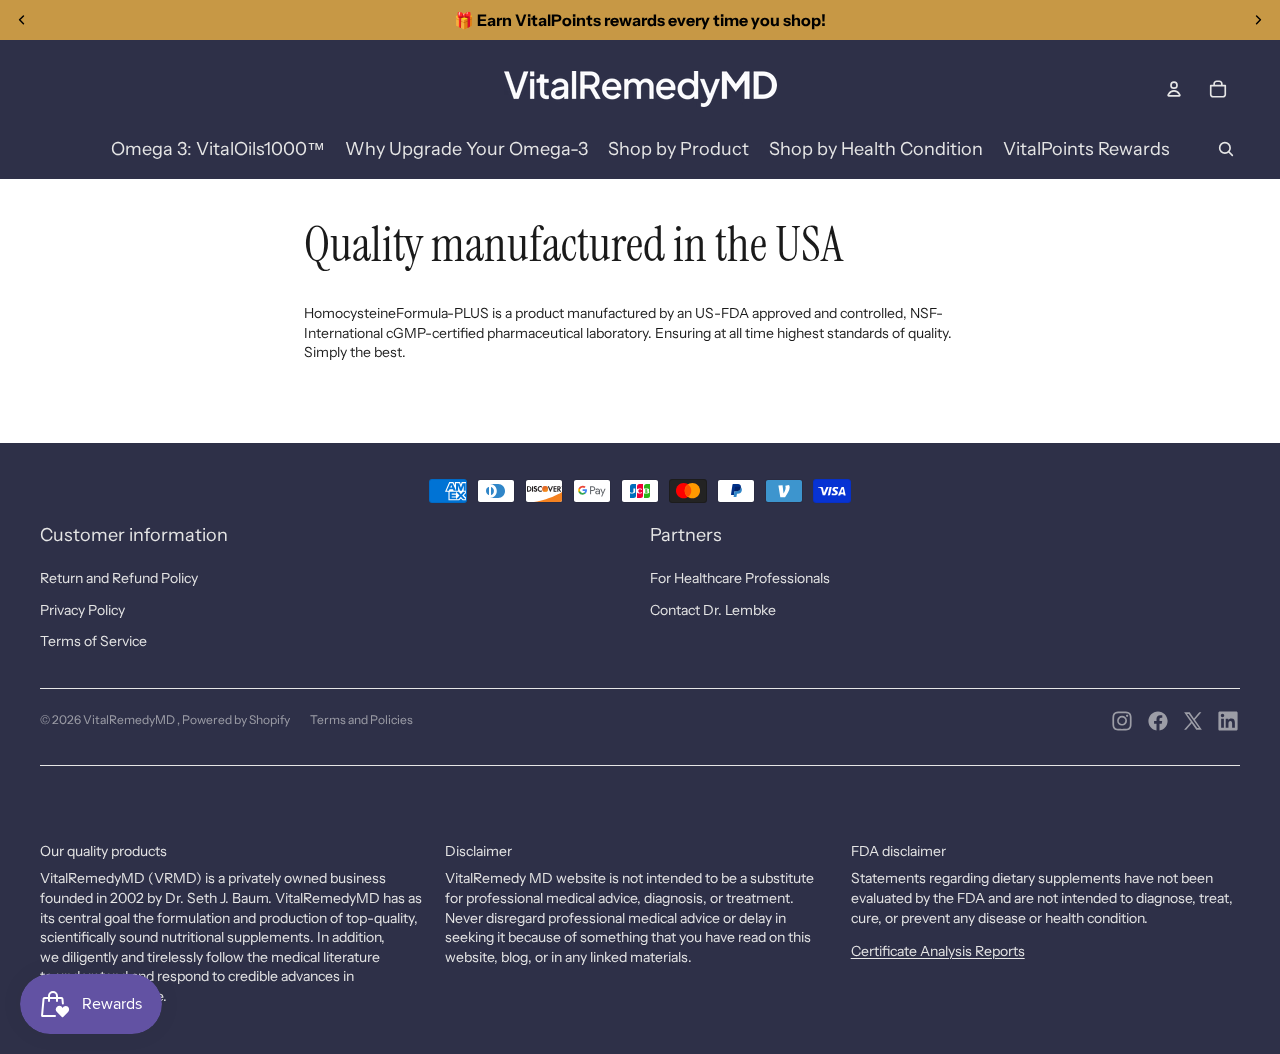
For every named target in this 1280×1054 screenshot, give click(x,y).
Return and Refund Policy (119, 578)
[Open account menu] (1174, 89)
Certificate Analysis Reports (938, 951)
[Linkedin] (1228, 721)
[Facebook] (1158, 721)
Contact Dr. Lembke (713, 610)
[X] (1193, 721)
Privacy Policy (82, 610)
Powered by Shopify (236, 719)
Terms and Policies (361, 719)
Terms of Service (93, 641)
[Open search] (1226, 149)
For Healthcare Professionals (740, 578)
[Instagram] (1122, 721)
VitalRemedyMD (130, 719)
